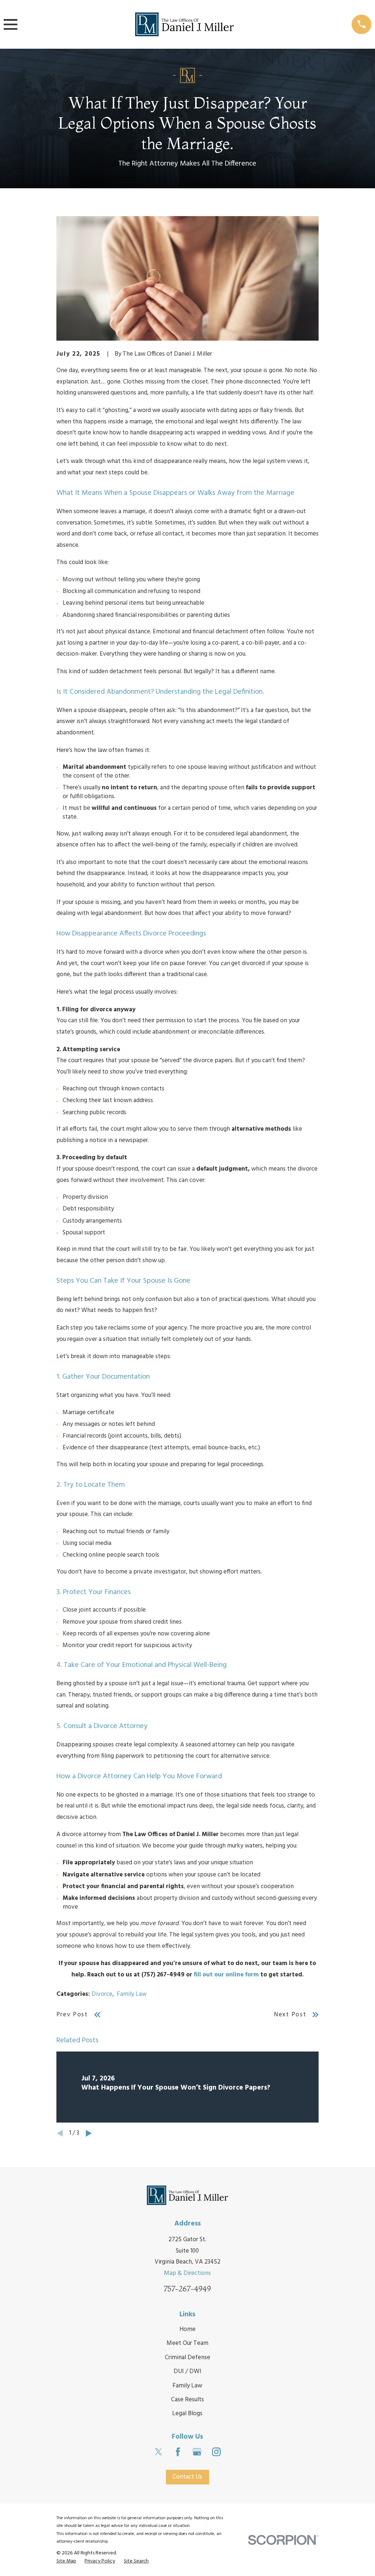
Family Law (132, 1994)
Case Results (187, 2400)
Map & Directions (187, 2273)
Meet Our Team (187, 2343)
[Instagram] (216, 2452)
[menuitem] (66, 2561)
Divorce (102, 1994)
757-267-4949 (187, 2289)
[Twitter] (159, 2452)
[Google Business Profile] (197, 2452)
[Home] (185, 24)
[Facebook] (178, 2452)
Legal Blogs (187, 2414)
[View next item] (89, 2133)
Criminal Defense (187, 2358)
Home (187, 2329)
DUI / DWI (187, 2371)
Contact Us (187, 2477)
